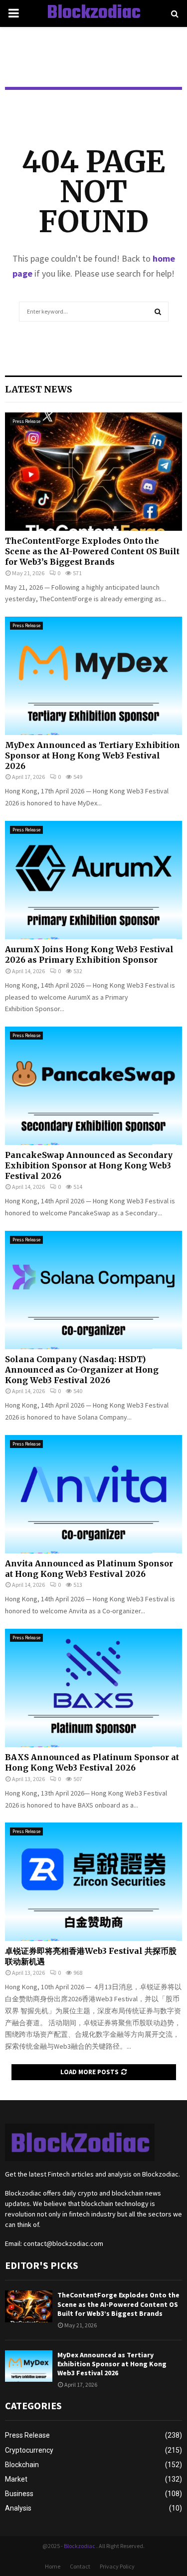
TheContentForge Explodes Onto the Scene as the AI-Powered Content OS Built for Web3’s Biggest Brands (92, 551)
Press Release (26, 421)
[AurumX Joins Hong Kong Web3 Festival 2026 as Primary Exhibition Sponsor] (93, 880)
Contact (80, 2566)
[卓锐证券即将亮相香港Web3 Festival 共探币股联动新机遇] (93, 1882)
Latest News (39, 389)
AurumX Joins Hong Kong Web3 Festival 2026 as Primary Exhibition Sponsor (89, 954)
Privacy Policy (117, 2566)
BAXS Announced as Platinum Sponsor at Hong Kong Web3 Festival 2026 (92, 1762)
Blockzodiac (94, 13)
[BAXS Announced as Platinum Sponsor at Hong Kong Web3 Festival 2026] (93, 1688)
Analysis (18, 2508)
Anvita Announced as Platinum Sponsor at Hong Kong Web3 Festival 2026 (89, 1569)
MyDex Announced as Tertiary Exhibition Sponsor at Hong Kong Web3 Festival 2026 (93, 755)
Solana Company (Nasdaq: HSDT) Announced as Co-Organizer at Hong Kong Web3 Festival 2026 (82, 1370)
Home (53, 2566)
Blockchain (22, 2465)
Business (19, 2494)
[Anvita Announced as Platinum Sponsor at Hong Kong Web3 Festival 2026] (93, 1494)
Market (16, 2479)
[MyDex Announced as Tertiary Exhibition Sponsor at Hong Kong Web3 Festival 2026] (93, 676)
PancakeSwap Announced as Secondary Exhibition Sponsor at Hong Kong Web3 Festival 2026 (89, 1165)
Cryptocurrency (29, 2450)
